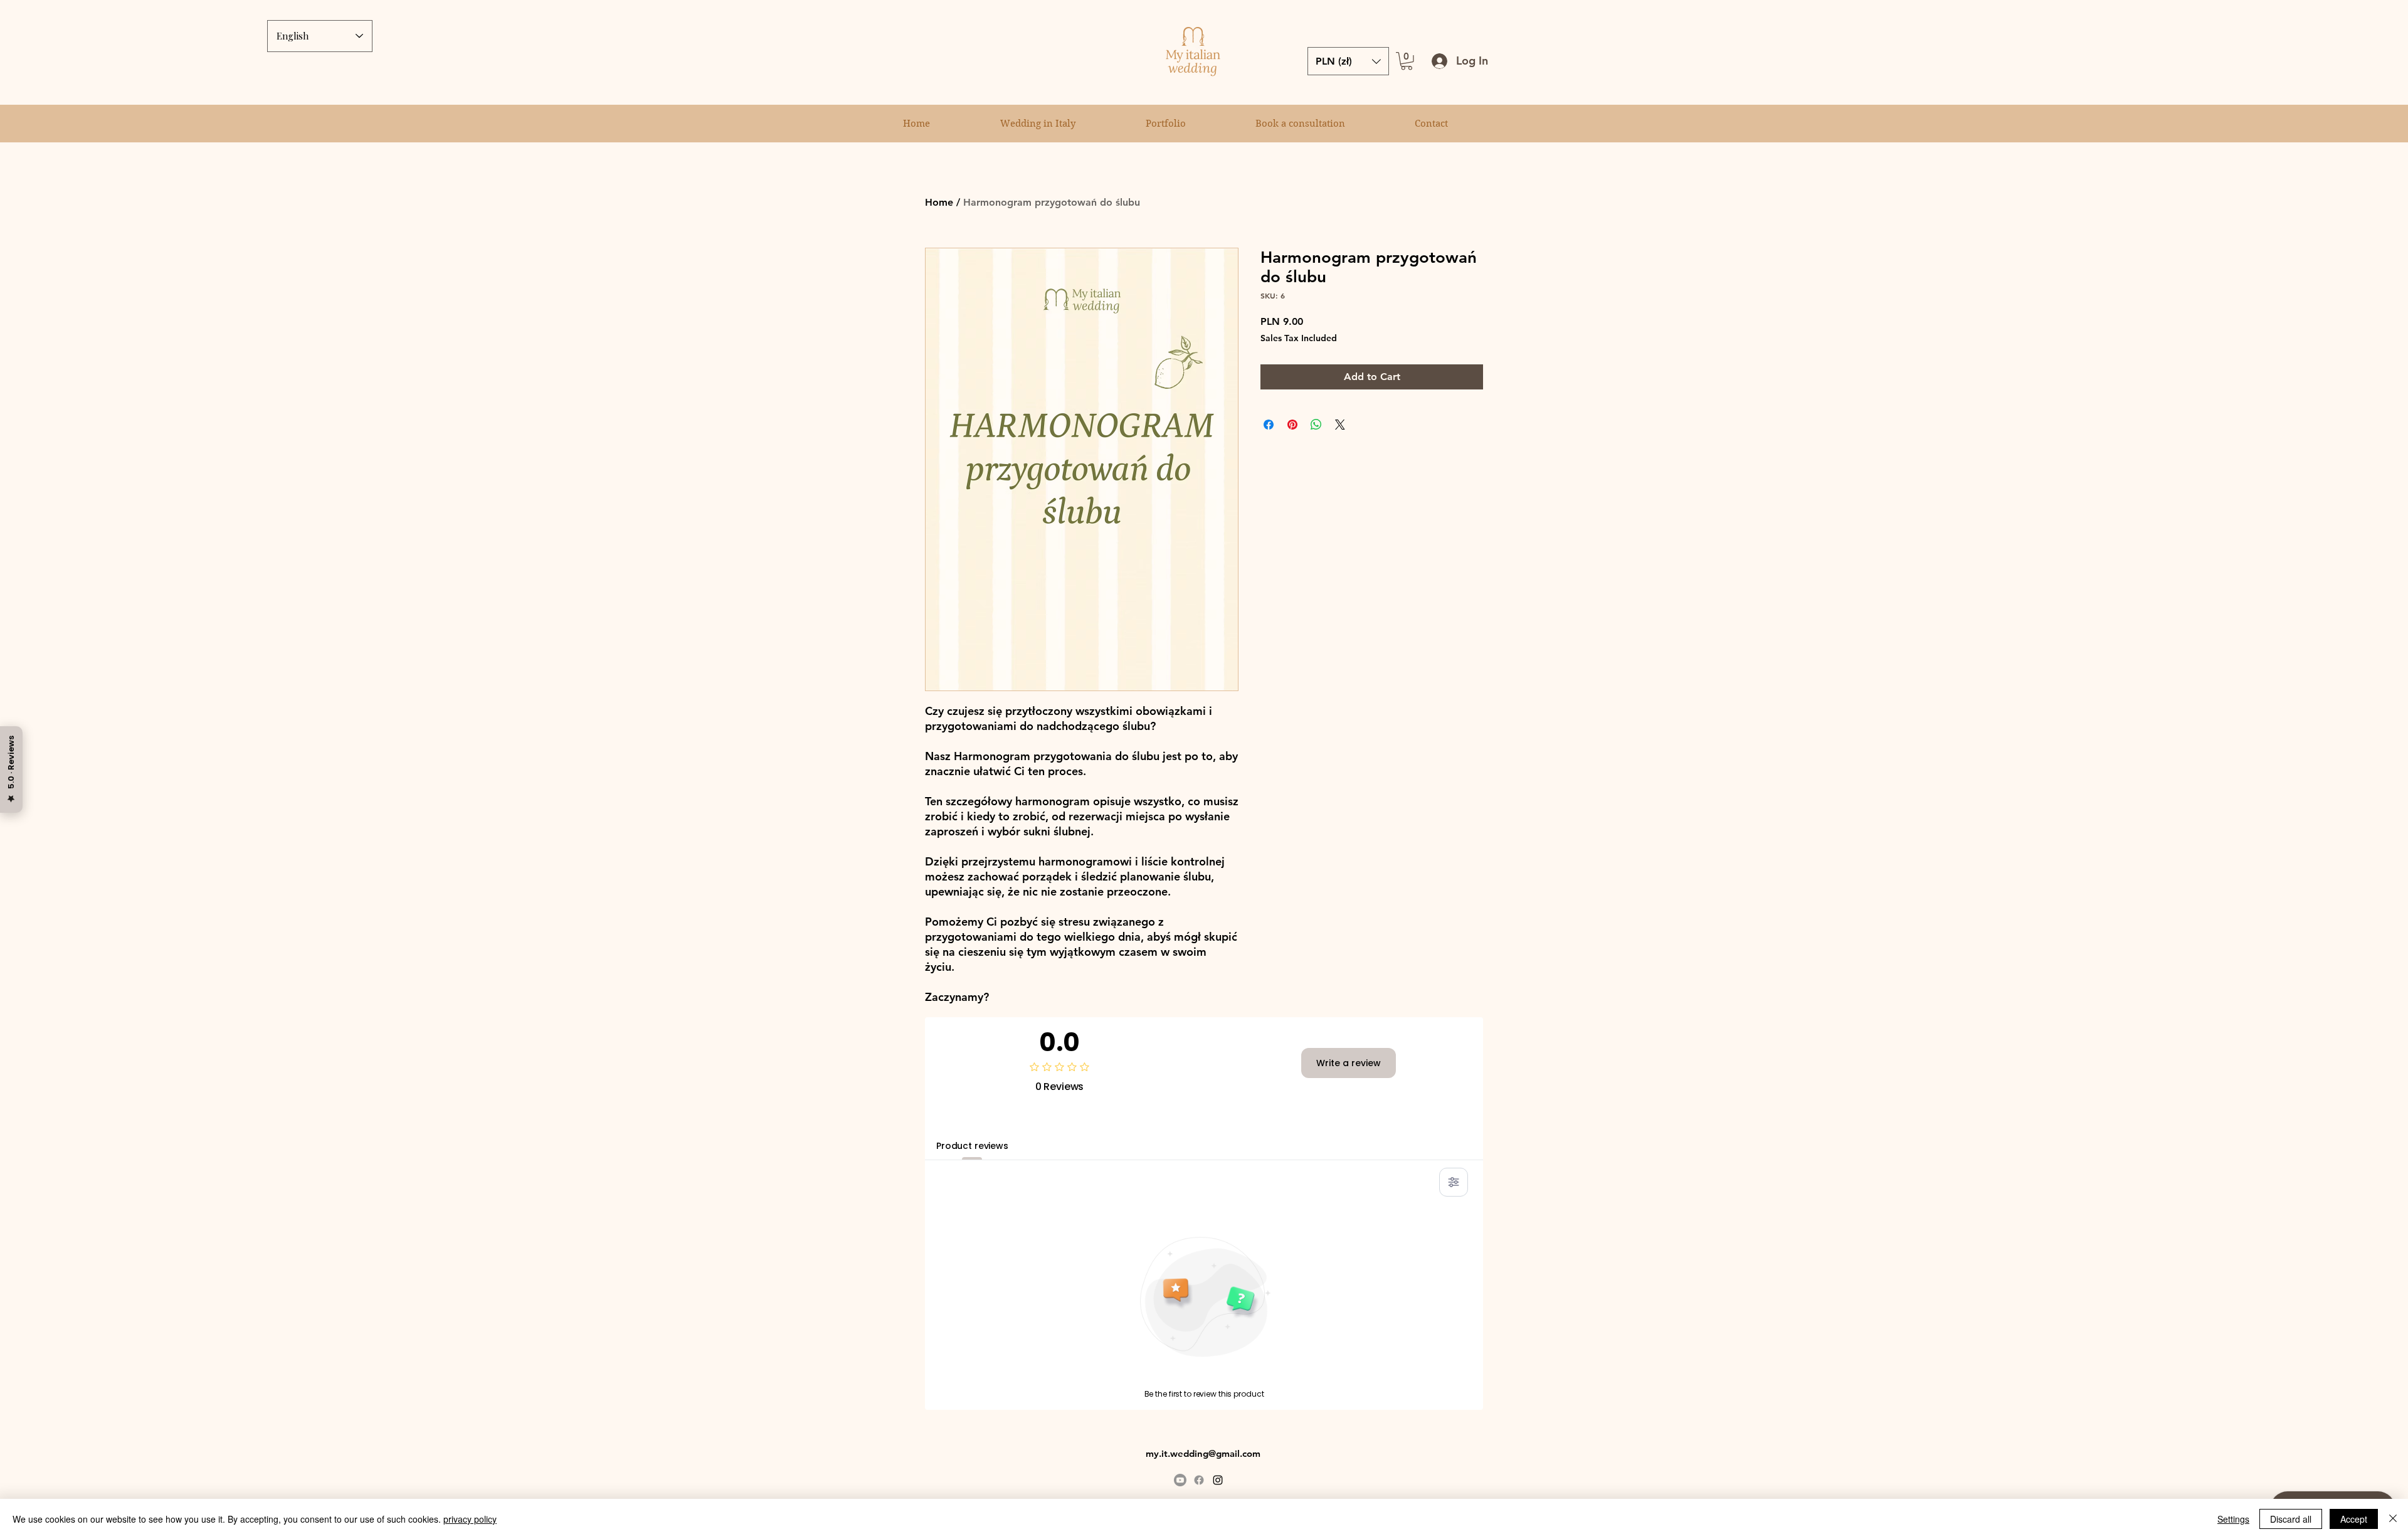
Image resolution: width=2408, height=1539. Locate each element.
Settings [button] (2233, 1519)
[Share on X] (1340, 425)
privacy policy (470, 1519)
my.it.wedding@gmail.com (1203, 1453)
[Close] (2393, 1519)
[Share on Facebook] (1269, 425)
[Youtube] (1180, 1480)
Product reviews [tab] (972, 1146)
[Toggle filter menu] (1454, 1182)
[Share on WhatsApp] (1316, 425)
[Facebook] (1199, 1480)
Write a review (1349, 1063)
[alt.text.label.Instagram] (1218, 1480)
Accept (2354, 1519)
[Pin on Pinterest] (1292, 425)
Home (939, 202)
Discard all (2291, 1519)
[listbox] (1348, 61)
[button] (1407, 61)
